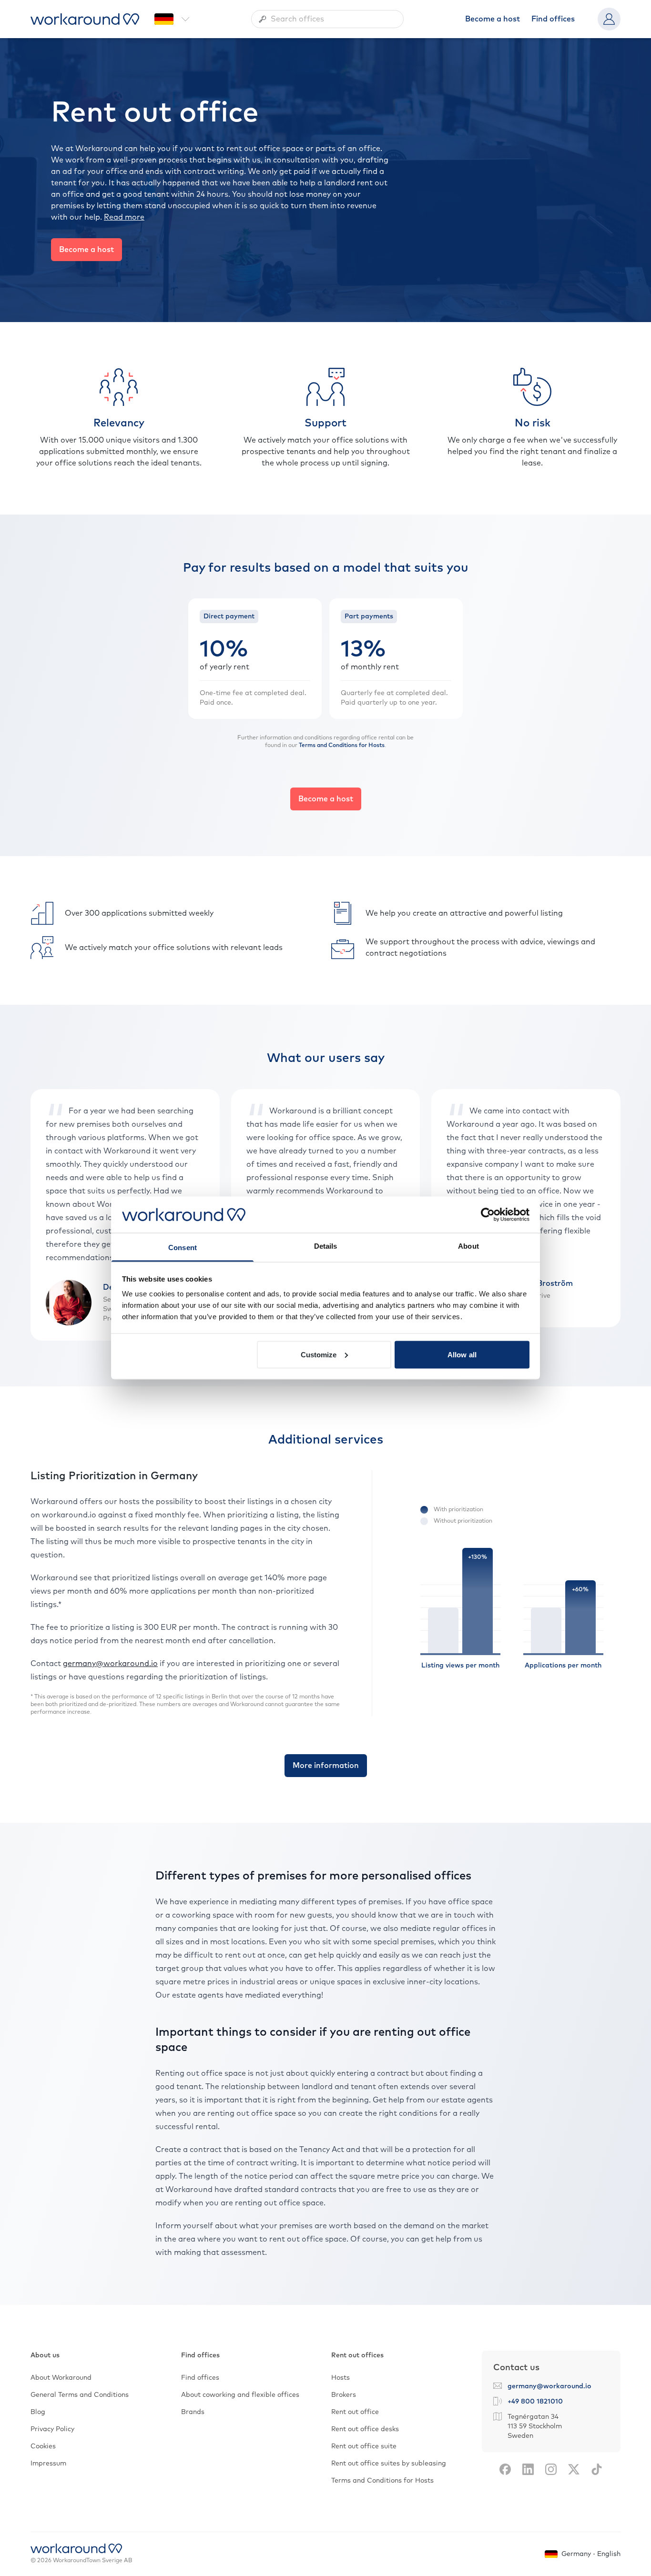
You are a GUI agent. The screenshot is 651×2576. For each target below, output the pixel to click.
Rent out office (355, 2412)
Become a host (493, 19)
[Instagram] (551, 2469)
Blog (38, 2412)
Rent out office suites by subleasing (389, 2464)
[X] (574, 2469)
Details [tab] (326, 1246)
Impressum (48, 2464)
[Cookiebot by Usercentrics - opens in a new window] (488, 1214)
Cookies (43, 2446)
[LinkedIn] (528, 2469)
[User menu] (609, 19)
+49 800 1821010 (535, 2402)
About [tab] (468, 1246)
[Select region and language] (172, 19)
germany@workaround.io (110, 1664)
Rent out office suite (364, 2446)
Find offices (553, 19)
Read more (124, 217)
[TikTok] (597, 2469)
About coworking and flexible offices (240, 2395)
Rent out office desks (365, 2429)
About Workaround (61, 2378)
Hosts (341, 2378)
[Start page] (85, 19)
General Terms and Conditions (80, 2395)
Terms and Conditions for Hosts (342, 746)
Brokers (344, 2395)
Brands (193, 2412)
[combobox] (327, 19)
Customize (319, 1354)
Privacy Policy (52, 2429)
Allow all (462, 1354)
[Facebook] (505, 2469)
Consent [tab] (183, 1248)
